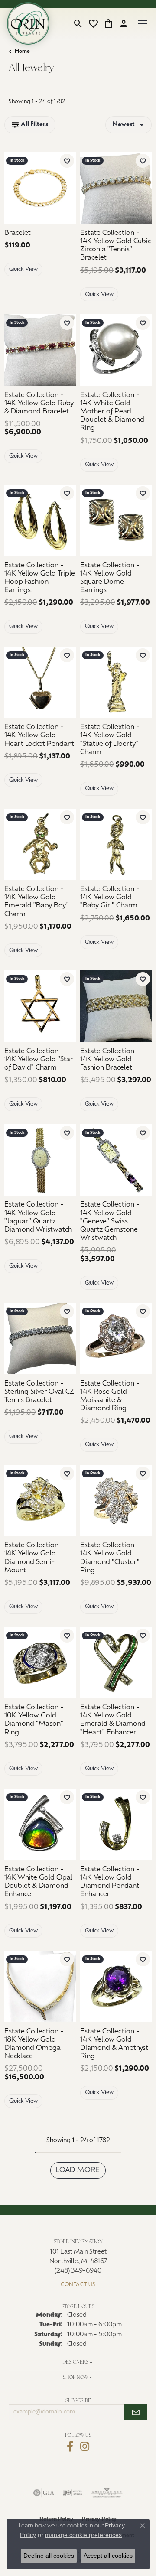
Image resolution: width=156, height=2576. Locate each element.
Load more (78, 2170)
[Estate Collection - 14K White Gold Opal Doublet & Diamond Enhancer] (40, 1824)
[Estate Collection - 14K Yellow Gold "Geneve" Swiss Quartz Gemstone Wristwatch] (116, 1160)
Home (22, 52)
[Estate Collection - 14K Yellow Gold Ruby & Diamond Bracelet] (40, 350)
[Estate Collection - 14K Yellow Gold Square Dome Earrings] (116, 520)
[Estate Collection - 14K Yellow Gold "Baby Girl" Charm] (116, 844)
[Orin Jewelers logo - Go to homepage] (28, 23)
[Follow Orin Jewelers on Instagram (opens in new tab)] (85, 2446)
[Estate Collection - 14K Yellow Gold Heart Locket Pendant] (40, 682)
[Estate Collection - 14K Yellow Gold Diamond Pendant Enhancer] (116, 1824)
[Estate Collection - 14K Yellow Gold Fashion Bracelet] (116, 1006)
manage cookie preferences (83, 2535)
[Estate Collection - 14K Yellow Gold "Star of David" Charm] (40, 1006)
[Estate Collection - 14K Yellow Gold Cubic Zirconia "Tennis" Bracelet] (116, 188)
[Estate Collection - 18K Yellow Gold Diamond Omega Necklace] (40, 1986)
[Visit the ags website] (107, 2493)
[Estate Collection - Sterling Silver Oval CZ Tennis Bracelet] (40, 1338)
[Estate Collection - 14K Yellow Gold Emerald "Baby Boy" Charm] (40, 844)
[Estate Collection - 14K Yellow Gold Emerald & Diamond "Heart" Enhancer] (116, 1663)
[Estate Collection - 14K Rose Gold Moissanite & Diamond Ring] (116, 1338)
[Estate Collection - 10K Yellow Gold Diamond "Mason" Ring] (40, 1663)
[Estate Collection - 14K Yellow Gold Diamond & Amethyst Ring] (116, 1986)
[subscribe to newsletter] (136, 2412)
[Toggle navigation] (143, 23)
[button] (78, 23)
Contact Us (78, 2285)
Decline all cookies (49, 2556)
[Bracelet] (40, 188)
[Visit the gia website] (44, 2493)
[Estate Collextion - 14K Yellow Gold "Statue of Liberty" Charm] (116, 682)
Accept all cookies (108, 2556)
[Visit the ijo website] (73, 2493)
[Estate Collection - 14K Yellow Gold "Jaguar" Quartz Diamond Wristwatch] (40, 1160)
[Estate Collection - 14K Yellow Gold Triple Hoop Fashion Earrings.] (40, 520)
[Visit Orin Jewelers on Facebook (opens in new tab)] (70, 2446)
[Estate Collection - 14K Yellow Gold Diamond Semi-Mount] (40, 1501)
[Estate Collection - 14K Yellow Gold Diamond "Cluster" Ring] (116, 1501)
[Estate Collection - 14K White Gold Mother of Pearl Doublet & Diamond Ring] (116, 350)
